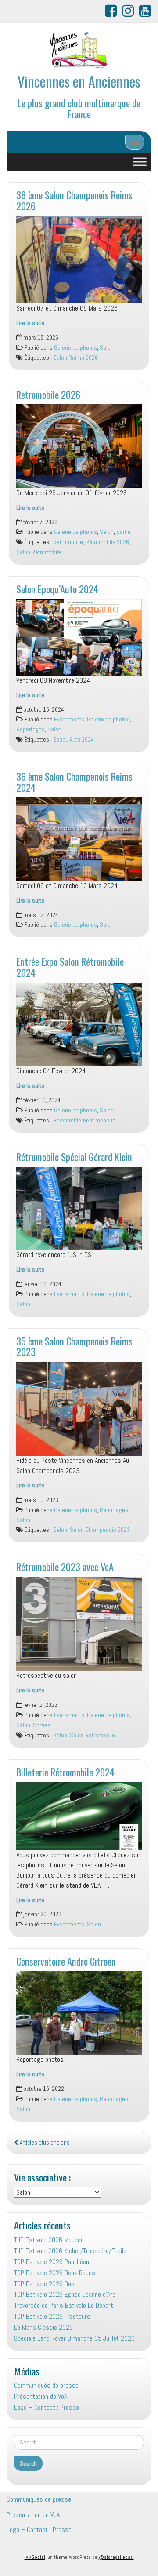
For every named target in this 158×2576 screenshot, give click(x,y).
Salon (107, 348)
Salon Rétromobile (39, 552)
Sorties (42, 1725)
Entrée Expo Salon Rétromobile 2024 (70, 967)
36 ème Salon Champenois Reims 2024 (74, 782)
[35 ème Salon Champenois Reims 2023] (79, 1409)
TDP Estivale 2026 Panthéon (52, 2262)
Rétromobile (68, 542)
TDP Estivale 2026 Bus (44, 2284)
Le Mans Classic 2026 (43, 2327)
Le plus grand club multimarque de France (79, 108)
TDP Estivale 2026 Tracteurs (52, 2316)
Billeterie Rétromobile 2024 (65, 1772)
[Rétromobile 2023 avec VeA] (79, 1624)
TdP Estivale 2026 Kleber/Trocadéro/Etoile (70, 2251)
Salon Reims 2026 (75, 358)
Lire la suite (30, 323)
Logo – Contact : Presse (47, 2407)
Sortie (124, 532)
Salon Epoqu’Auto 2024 (57, 589)
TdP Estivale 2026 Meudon (49, 2240)
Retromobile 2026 (48, 394)
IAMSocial (35, 2557)
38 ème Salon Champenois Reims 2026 (74, 200)
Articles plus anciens (44, 2143)
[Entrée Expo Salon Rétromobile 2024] (79, 1025)
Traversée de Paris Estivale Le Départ (64, 2305)
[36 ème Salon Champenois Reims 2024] (79, 839)
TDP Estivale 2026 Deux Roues (55, 2273)
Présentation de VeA (41, 2396)
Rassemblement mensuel (85, 1120)
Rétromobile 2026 (107, 542)
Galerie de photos (75, 348)
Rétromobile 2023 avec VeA (65, 1566)
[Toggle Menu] (140, 162)
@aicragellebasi (116, 2557)
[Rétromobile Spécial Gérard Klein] (79, 1208)
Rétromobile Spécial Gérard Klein (74, 1156)
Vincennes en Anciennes (79, 81)
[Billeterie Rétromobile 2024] (79, 1816)
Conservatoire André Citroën (66, 1961)
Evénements (69, 719)
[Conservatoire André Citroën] (79, 2013)
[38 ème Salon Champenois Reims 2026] (79, 260)
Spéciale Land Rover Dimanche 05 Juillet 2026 (74, 2338)
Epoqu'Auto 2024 (74, 740)
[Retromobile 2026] (79, 446)
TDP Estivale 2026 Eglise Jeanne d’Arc (65, 2294)
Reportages (31, 729)
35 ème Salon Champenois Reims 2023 (74, 1346)
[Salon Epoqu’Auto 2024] (79, 637)
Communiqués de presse (46, 2385)
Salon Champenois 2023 (100, 1530)
